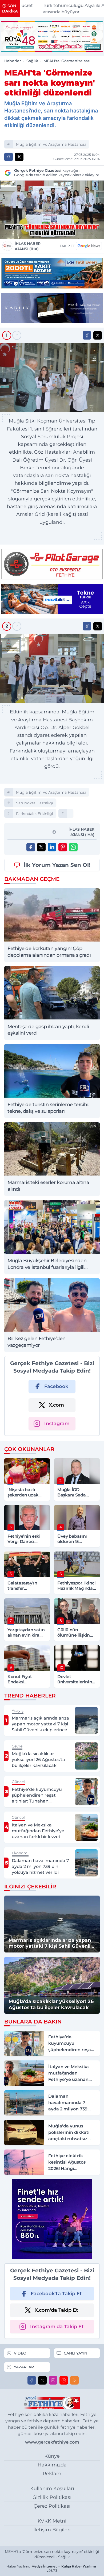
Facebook (56, 1386)
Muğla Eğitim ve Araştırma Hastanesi (51, 144)
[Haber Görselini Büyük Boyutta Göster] (52, 210)
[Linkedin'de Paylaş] (52, 847)
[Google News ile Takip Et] (89, 246)
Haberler (13, 61)
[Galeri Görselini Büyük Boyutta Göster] (52, 377)
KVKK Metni (52, 2521)
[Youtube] (64, 2380)
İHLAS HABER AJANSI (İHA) (28, 246)
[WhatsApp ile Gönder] (73, 847)
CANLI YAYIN (75, 2353)
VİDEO (20, 2353)
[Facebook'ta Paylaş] (9, 157)
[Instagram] (53, 2380)
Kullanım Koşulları (52, 2489)
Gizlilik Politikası (52, 2497)
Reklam (52, 2474)
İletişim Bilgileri (52, 2530)
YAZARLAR (24, 2367)
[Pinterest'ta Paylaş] (63, 847)
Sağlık (32, 61)
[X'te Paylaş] (19, 157)
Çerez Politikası (52, 2506)
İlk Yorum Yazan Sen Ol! (57, 865)
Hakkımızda (52, 2465)
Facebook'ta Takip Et (56, 2294)
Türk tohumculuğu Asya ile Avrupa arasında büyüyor (65, 9)
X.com (56, 1405)
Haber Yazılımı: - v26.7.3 (51, 2568)
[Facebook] (32, 2380)
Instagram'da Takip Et (57, 2327)
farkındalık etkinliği (35, 814)
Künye (52, 2456)
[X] (42, 2380)
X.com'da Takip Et (56, 2310)
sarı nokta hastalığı (35, 803)
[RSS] (74, 2380)
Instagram (57, 1424)
